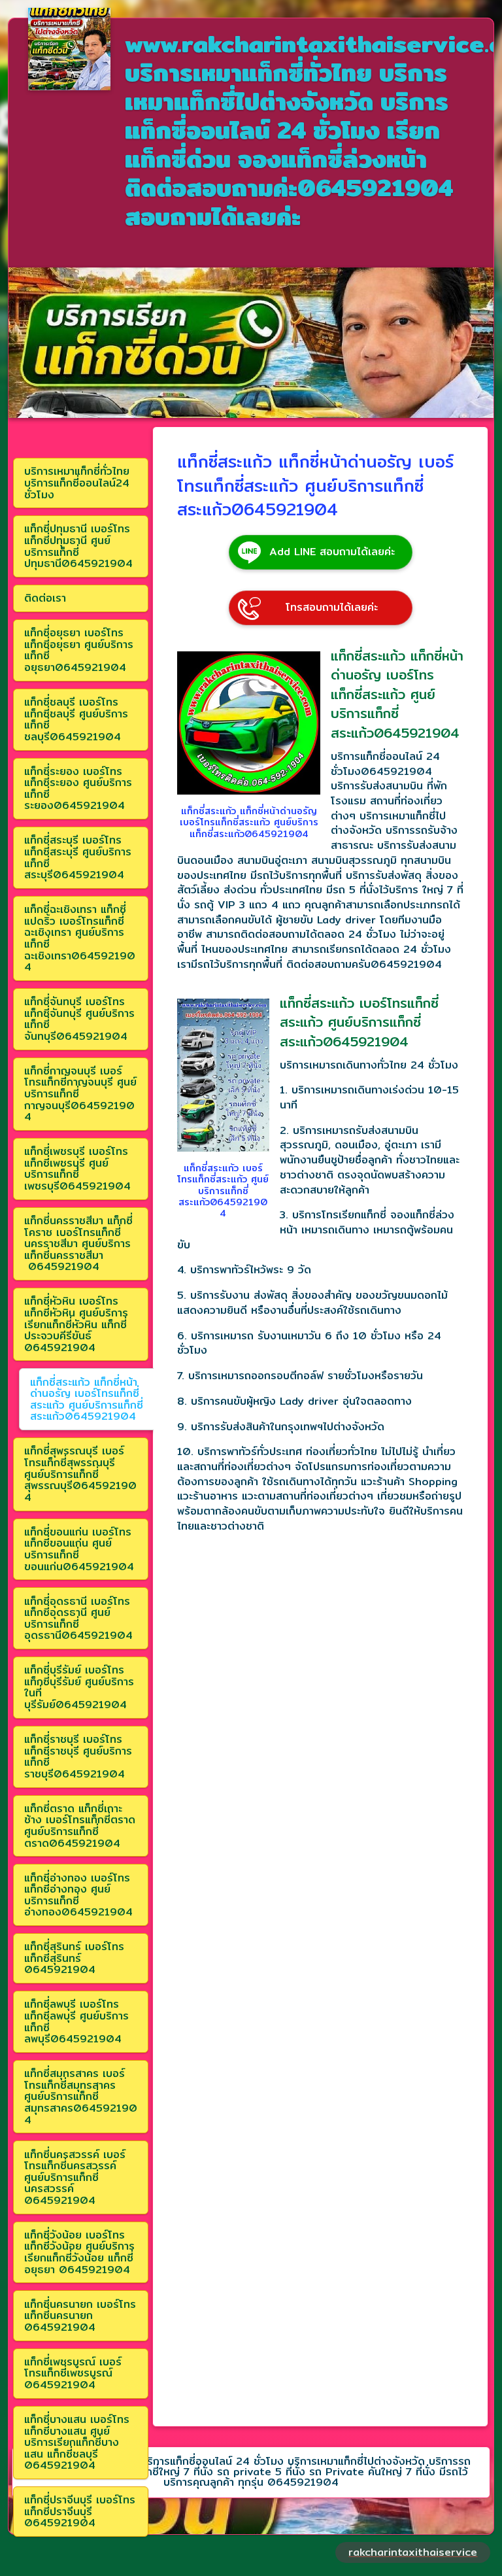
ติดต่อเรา (45, 598)
